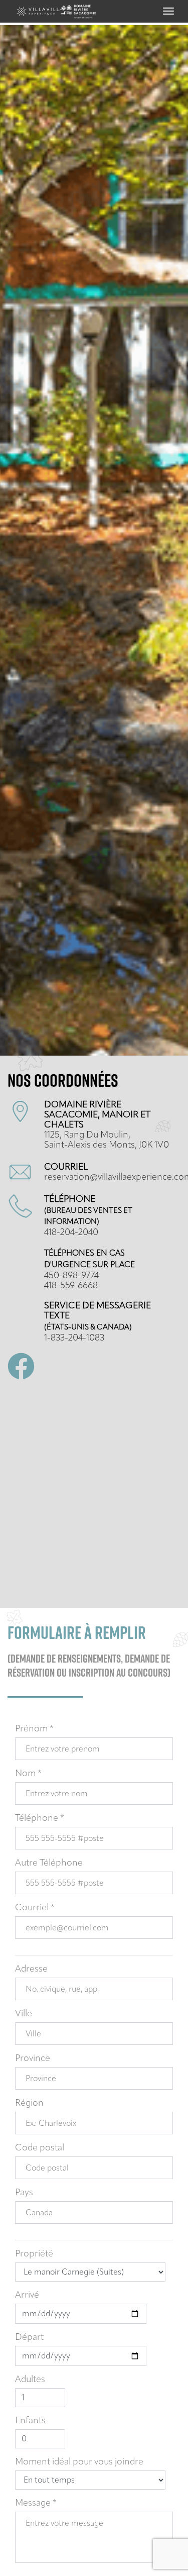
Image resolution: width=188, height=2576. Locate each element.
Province (33, 2058)
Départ (29, 2337)
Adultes (30, 2379)
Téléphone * (40, 1818)
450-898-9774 (71, 1275)
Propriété (34, 2253)
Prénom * (34, 1728)
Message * (36, 2503)
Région (29, 2103)
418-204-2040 (71, 1232)
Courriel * (35, 1907)
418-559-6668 (71, 1285)
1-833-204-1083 (74, 1337)
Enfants (30, 2420)
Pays (24, 2192)
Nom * (28, 1773)
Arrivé (27, 2295)
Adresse (31, 1969)
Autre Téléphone (49, 1863)
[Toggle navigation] (168, 11)
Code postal (40, 2147)
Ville (24, 2013)
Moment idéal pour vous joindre (79, 2461)
